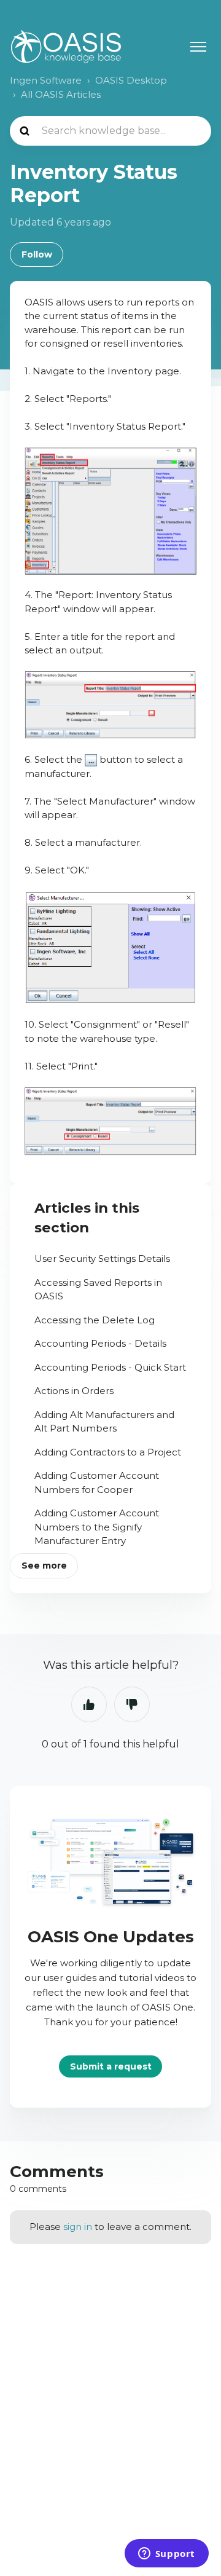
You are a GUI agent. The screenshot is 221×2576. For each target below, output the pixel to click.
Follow (37, 254)
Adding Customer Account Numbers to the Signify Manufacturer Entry (97, 1527)
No (132, 1704)
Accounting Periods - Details (100, 1343)
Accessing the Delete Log (95, 1320)
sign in (78, 2227)
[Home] (66, 46)
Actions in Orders (74, 1391)
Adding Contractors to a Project (108, 1452)
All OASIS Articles (61, 94)
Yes (89, 1704)
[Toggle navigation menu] (198, 47)
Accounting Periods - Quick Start (110, 1367)
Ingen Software (46, 80)
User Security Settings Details (102, 1258)
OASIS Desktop (131, 80)
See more (44, 1566)
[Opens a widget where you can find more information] (166, 2554)
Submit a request (111, 2066)
